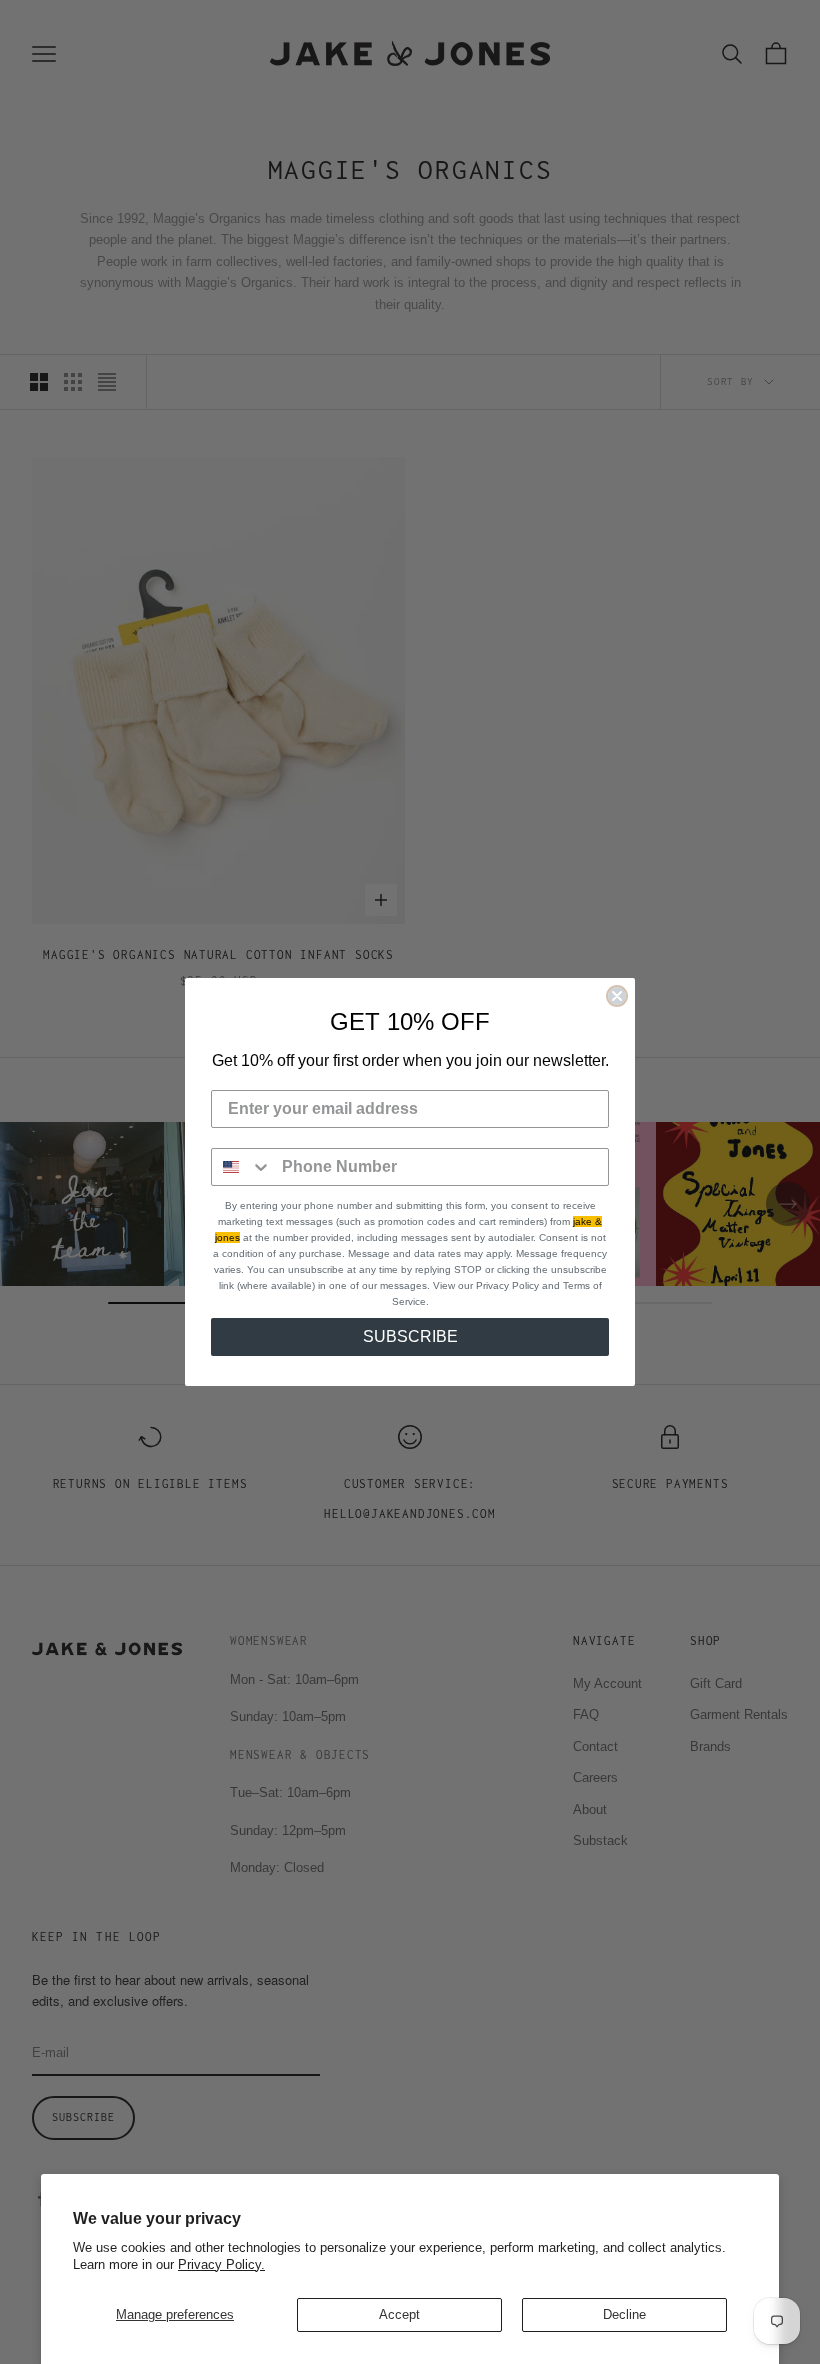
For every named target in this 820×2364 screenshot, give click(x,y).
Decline (624, 2314)
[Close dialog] (617, 996)
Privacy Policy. (221, 2264)
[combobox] (242, 1167)
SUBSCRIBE (410, 1336)
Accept (399, 2314)
